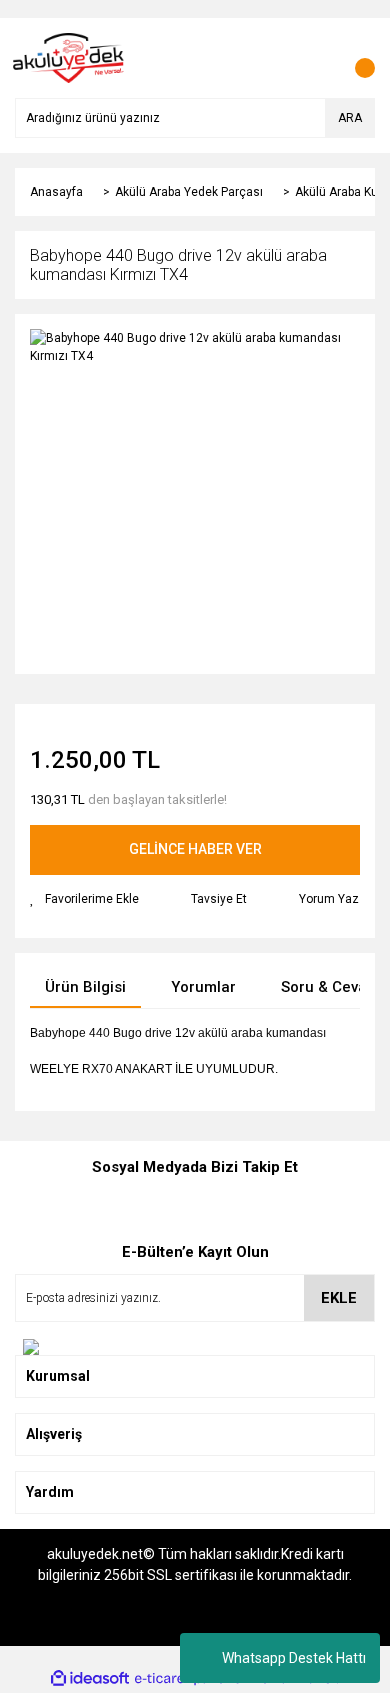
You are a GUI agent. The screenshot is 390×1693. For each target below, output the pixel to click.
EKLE (339, 1298)
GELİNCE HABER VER (195, 849)
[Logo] (69, 57)
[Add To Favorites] (84, 899)
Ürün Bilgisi (85, 987)
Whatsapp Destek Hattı (294, 1658)
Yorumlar (203, 987)
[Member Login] (315, 58)
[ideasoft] (90, 1678)
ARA (350, 118)
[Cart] (355, 58)
